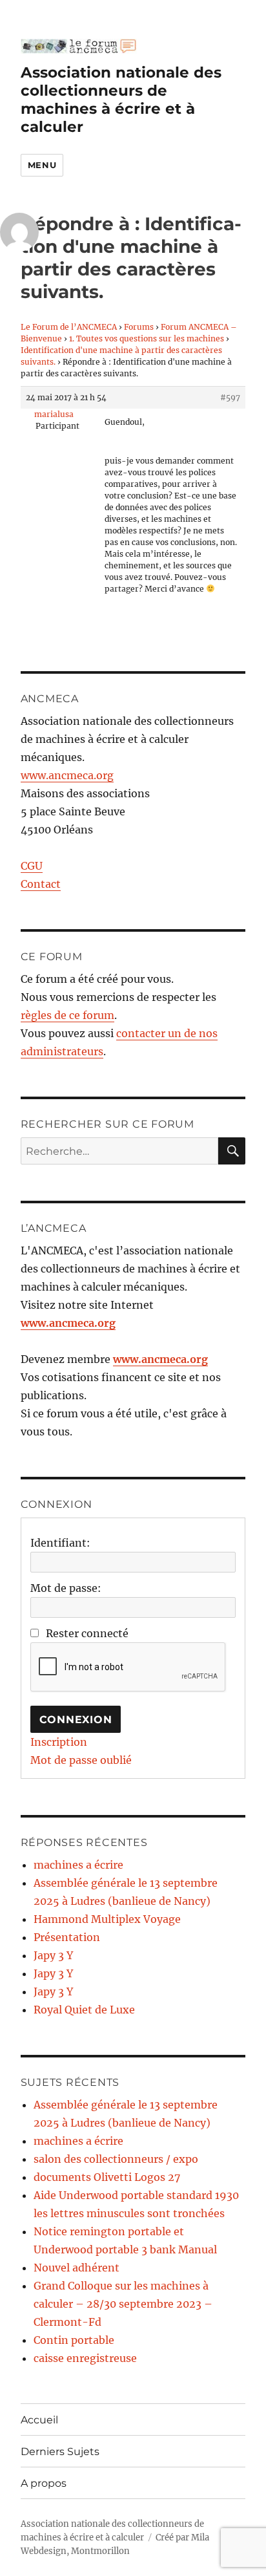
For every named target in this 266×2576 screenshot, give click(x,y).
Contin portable (74, 2340)
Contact (41, 884)
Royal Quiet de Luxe (84, 2010)
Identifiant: (60, 1543)
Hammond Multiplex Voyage (107, 1919)
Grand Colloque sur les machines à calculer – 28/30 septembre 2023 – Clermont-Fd (123, 2304)
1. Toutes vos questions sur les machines (147, 338)
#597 (230, 397)
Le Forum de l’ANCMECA (69, 327)
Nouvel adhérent (77, 2268)
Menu (42, 165)
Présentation (67, 1937)
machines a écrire (78, 1865)
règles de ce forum (67, 1015)
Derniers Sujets (60, 2452)
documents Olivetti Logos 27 (107, 2177)
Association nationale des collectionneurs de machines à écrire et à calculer (121, 100)
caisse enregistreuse (85, 2358)
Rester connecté (87, 1633)
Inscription (59, 1742)
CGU (32, 866)
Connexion (76, 1720)
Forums (139, 327)
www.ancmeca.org (67, 775)
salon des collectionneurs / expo (116, 2159)
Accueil (39, 2420)
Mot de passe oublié (81, 1760)
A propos (44, 2483)
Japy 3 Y (53, 1955)
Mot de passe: (66, 1588)
